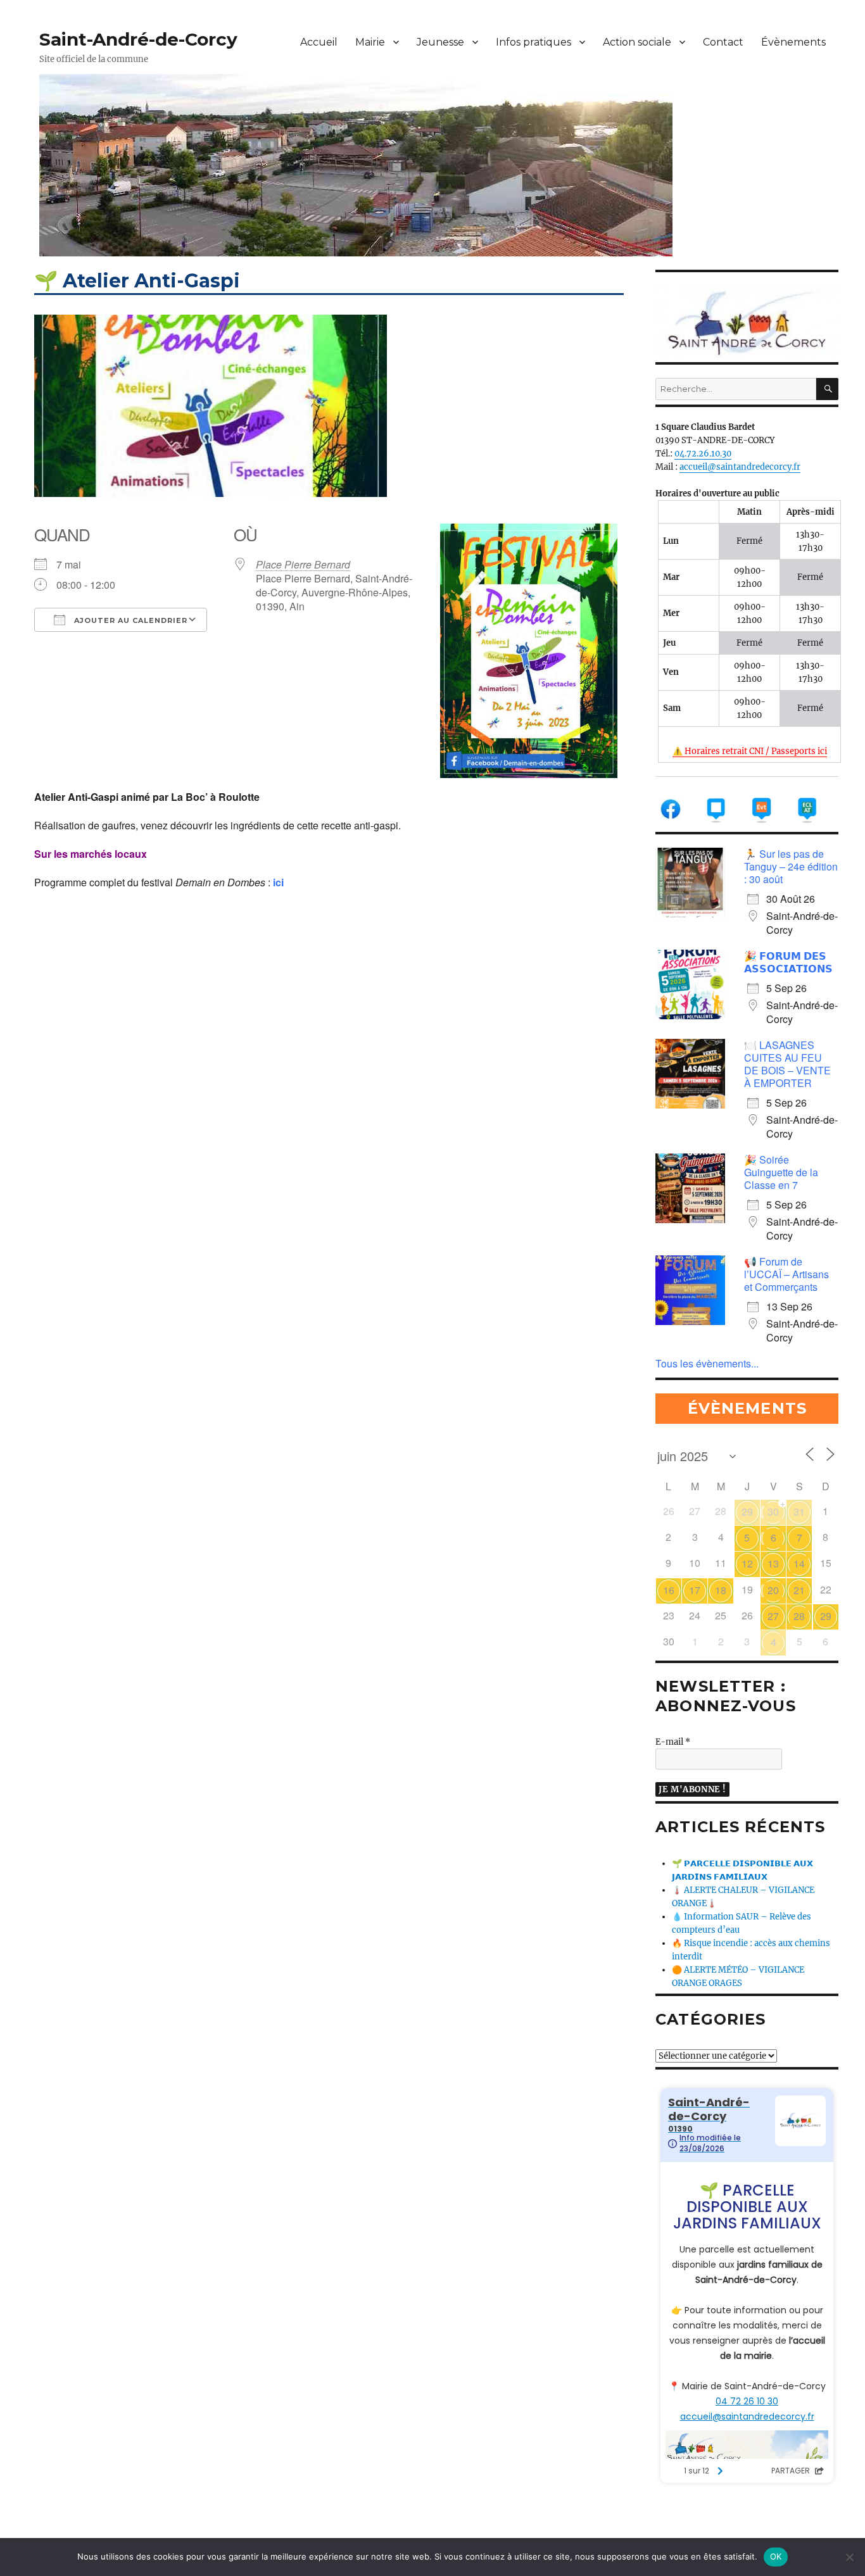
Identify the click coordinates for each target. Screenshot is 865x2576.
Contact (723, 42)
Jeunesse (440, 42)
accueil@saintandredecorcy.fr (740, 467)
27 (773, 1616)
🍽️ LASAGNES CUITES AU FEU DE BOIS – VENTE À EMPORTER (787, 1064)
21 (799, 1590)
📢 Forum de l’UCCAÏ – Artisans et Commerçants (786, 1274)
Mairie (370, 42)
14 (799, 1563)
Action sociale (637, 42)
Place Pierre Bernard (303, 564)
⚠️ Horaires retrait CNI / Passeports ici (750, 751)
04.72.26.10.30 (703, 454)
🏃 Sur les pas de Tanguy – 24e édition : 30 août (791, 866)
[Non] (849, 2557)
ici (278, 882)
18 (721, 1590)
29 (747, 1511)
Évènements (793, 42)
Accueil (319, 42)
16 (669, 1590)
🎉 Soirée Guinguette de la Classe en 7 (781, 1172)
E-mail (673, 1742)
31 (799, 1511)
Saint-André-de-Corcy (138, 39)
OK (776, 2556)
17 (695, 1590)
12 (747, 1563)
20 (773, 1590)
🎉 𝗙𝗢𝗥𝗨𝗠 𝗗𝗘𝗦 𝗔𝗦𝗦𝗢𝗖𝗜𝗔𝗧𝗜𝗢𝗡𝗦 (788, 962)
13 (773, 1563)
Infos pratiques (534, 42)
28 (799, 1616)
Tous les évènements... (707, 1363)
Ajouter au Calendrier (129, 620)
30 (773, 1511)
